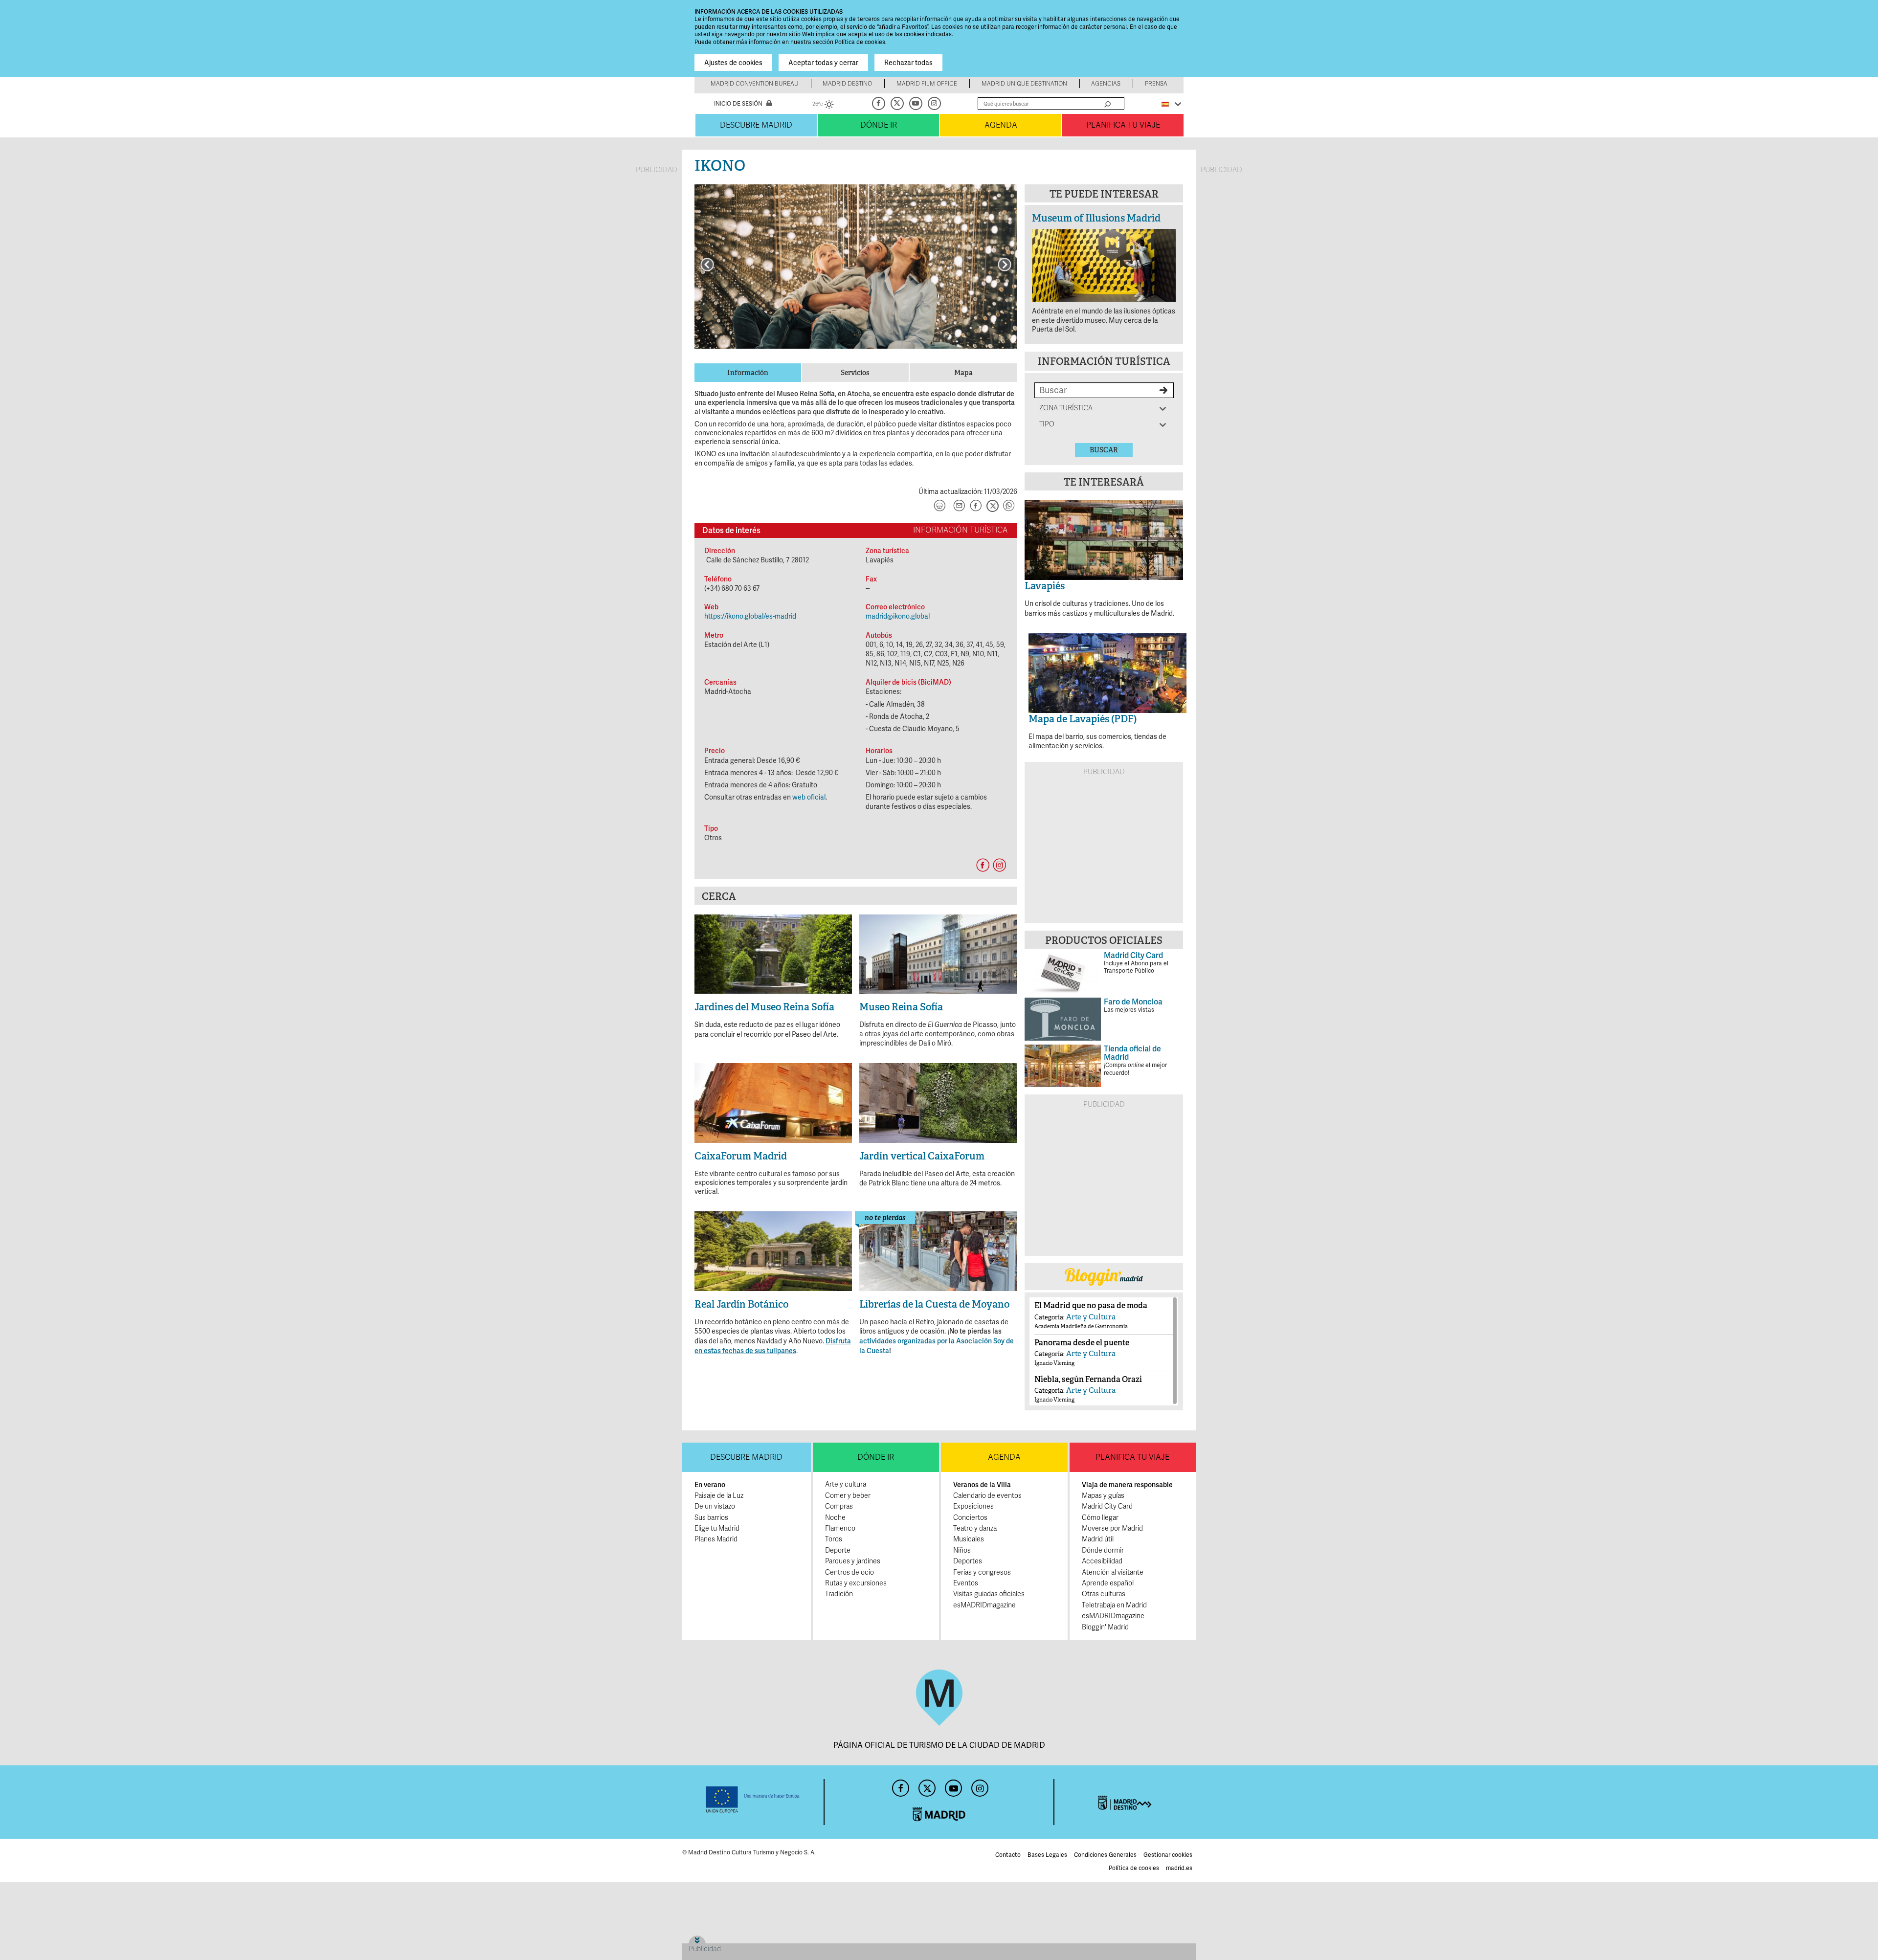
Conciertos (970, 1518)
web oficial (809, 797)
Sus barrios (711, 1518)
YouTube (917, 103)
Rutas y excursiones (856, 1583)
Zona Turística (1066, 408)
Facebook (879, 103)
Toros (834, 1539)
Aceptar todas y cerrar (823, 63)
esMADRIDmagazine (984, 1605)
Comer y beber (848, 1496)
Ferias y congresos (982, 1572)
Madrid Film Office (927, 84)
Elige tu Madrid (717, 1528)
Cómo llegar (1100, 1518)
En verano (710, 1485)
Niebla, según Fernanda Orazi (1088, 1379)
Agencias (1106, 84)
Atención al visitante (1113, 1572)
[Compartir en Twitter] (992, 507)
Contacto (1008, 1855)
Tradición (839, 1594)
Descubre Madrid (756, 125)
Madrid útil (1098, 1539)
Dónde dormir (1103, 1550)
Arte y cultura (846, 1484)
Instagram (935, 103)
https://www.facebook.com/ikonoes (983, 865)
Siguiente (1005, 265)
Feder (753, 1800)
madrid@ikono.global (898, 616)
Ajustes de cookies (733, 63)
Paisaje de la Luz (719, 1496)
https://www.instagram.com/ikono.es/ (999, 865)
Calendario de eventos (987, 1496)
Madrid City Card (1107, 1506)
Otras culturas (1104, 1594)
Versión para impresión (939, 507)
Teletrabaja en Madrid (1114, 1605)
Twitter (898, 103)
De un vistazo (715, 1506)
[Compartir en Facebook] (976, 507)
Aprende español (1108, 1583)
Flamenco (840, 1528)
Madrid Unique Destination (1024, 84)
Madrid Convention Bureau (755, 84)
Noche (835, 1518)
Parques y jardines (853, 1561)
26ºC (823, 105)
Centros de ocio (850, 1572)
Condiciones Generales (1105, 1855)
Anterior (707, 265)
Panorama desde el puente (1082, 1343)
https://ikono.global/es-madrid (750, 616)
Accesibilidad (1102, 1561)
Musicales (969, 1539)
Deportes (968, 1561)
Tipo (1055, 424)
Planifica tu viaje (1123, 125)
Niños (962, 1550)
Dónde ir (879, 125)
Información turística (1104, 361)
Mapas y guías (1103, 1496)
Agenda (1001, 125)
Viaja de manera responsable (1127, 1485)
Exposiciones (973, 1506)
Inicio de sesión (738, 104)
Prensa (1156, 84)
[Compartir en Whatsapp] (1009, 507)
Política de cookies (1134, 1868)
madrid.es (1179, 1868)
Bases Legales (1047, 1855)
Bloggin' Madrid (1105, 1627)
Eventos (966, 1583)
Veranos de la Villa (982, 1485)
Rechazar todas (908, 63)
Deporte (838, 1550)
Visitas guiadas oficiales (989, 1594)
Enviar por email (959, 507)
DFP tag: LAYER (713, 1939)
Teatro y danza (975, 1528)
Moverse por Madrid (1112, 1528)
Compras (839, 1506)
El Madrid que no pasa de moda (1091, 1305)
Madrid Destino (847, 84)
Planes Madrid (716, 1539)
